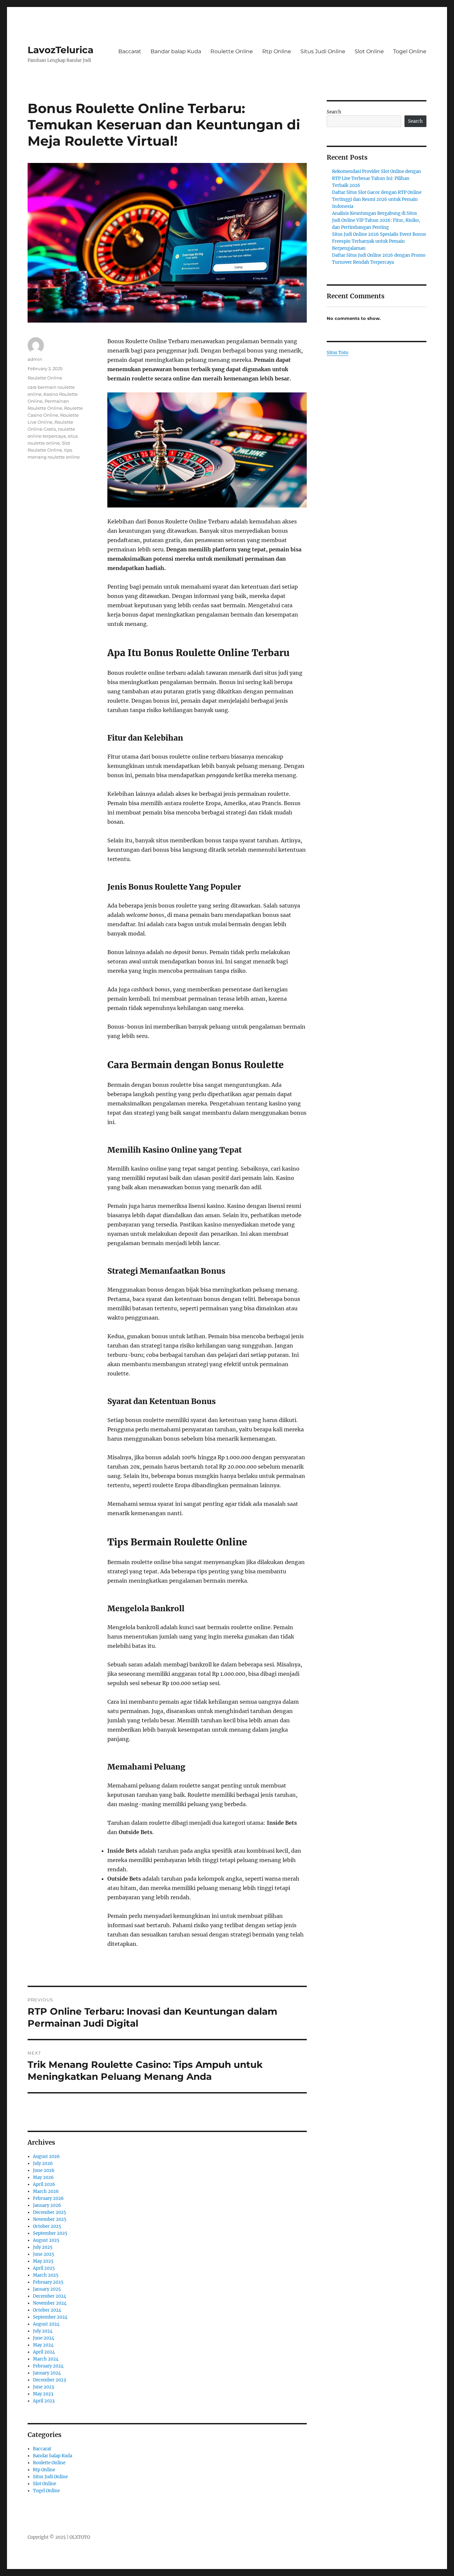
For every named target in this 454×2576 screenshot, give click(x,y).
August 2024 (46, 2324)
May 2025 (43, 2261)
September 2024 (50, 2317)
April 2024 (44, 2352)
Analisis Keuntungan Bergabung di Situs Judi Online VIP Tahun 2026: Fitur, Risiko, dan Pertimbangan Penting (376, 220)
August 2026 (46, 2156)
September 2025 (50, 2233)
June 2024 (44, 2338)
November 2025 (50, 2219)
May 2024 (43, 2345)
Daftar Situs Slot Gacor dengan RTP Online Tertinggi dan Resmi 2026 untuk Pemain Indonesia (377, 199)
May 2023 (43, 2394)
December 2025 (50, 2212)
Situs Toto (338, 353)
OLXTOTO (80, 2537)
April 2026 (44, 2184)
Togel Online (410, 51)
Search (334, 112)
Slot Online (369, 51)
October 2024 (47, 2310)
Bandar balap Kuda (176, 51)
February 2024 (48, 2366)
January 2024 (47, 2373)
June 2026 (44, 2170)
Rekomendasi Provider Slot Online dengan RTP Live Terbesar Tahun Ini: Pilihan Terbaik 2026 (377, 178)
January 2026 (47, 2205)
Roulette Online (232, 51)
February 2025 (48, 2282)
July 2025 (43, 2247)
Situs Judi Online (323, 51)
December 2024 (50, 2296)
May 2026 (43, 2177)
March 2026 (46, 2191)
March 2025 (46, 2275)
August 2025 (46, 2240)
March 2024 (46, 2359)
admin (35, 359)
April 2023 (44, 2401)
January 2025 (47, 2289)
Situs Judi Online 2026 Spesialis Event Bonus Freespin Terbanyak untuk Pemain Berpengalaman (379, 241)
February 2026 (48, 2198)
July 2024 (43, 2331)
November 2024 (50, 2303)
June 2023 (43, 2387)
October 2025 (47, 2226)
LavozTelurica (60, 50)
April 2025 (44, 2268)
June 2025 (44, 2254)
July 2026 (43, 2163)
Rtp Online (277, 51)
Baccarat (130, 51)
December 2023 (49, 2380)
